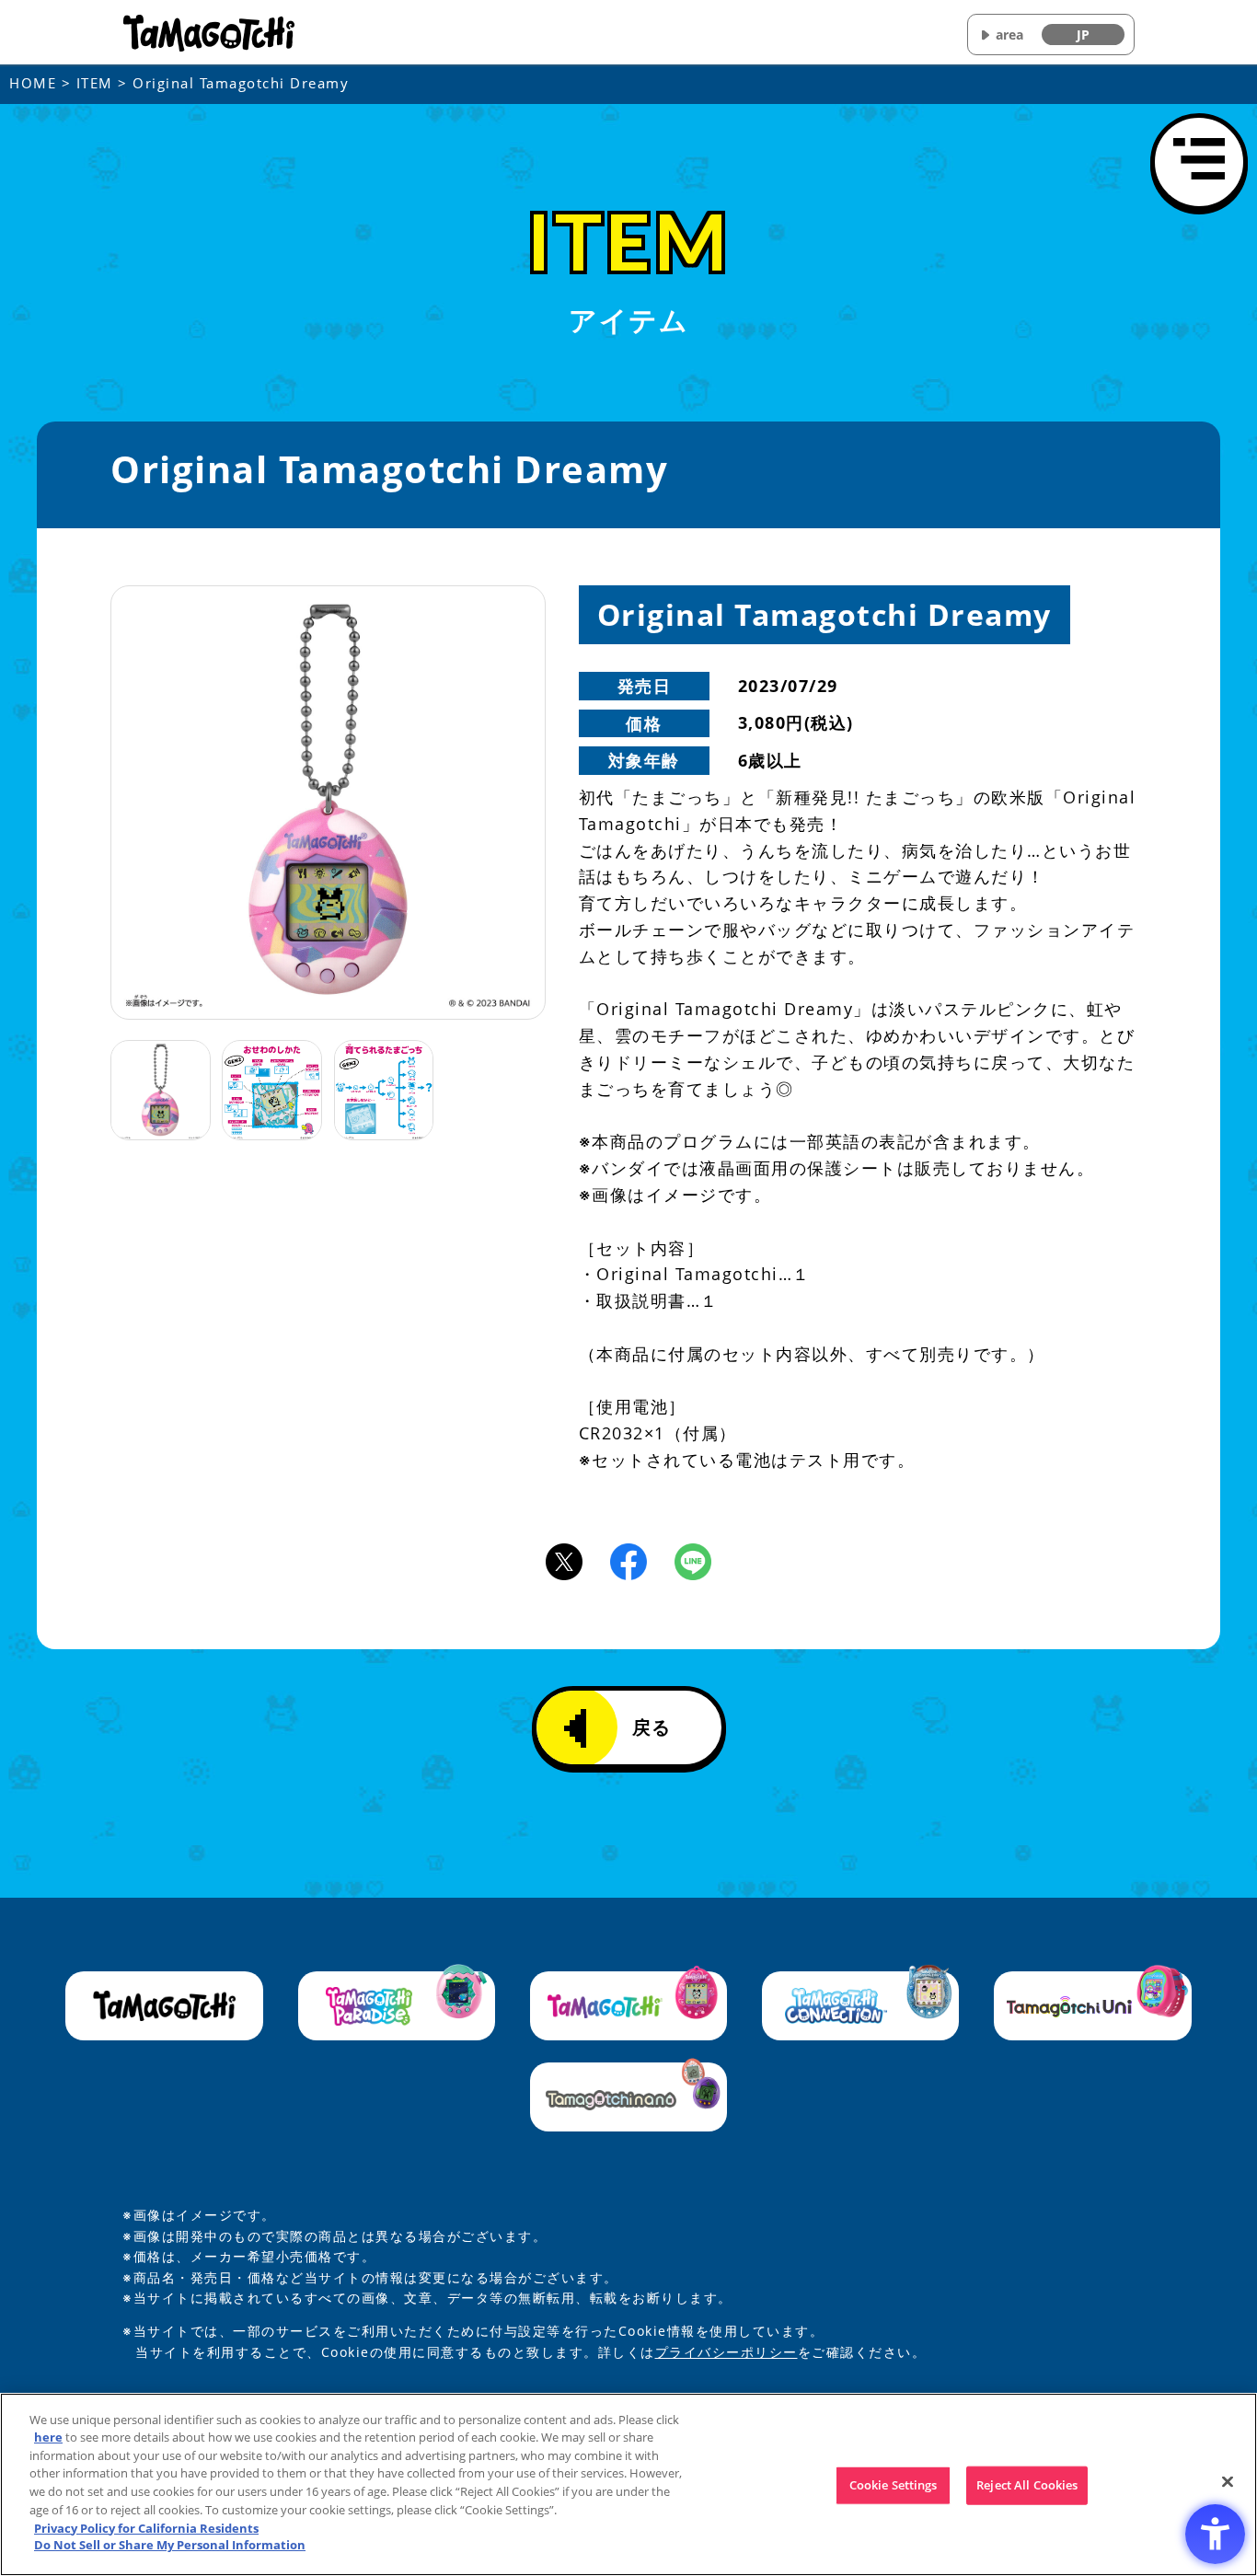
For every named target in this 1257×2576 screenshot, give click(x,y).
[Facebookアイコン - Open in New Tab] (628, 1560)
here (48, 2437)
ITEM (95, 83)
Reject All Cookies (1027, 2485)
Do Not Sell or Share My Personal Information (170, 2545)
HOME (33, 83)
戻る (652, 1727)
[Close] (1228, 2482)
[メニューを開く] (1199, 162)
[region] (628, 2484)
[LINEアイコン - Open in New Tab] (693, 1560)
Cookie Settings (894, 2485)
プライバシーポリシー (727, 2352)
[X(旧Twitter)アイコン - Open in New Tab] (564, 1560)
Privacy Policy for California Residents (146, 2527)
